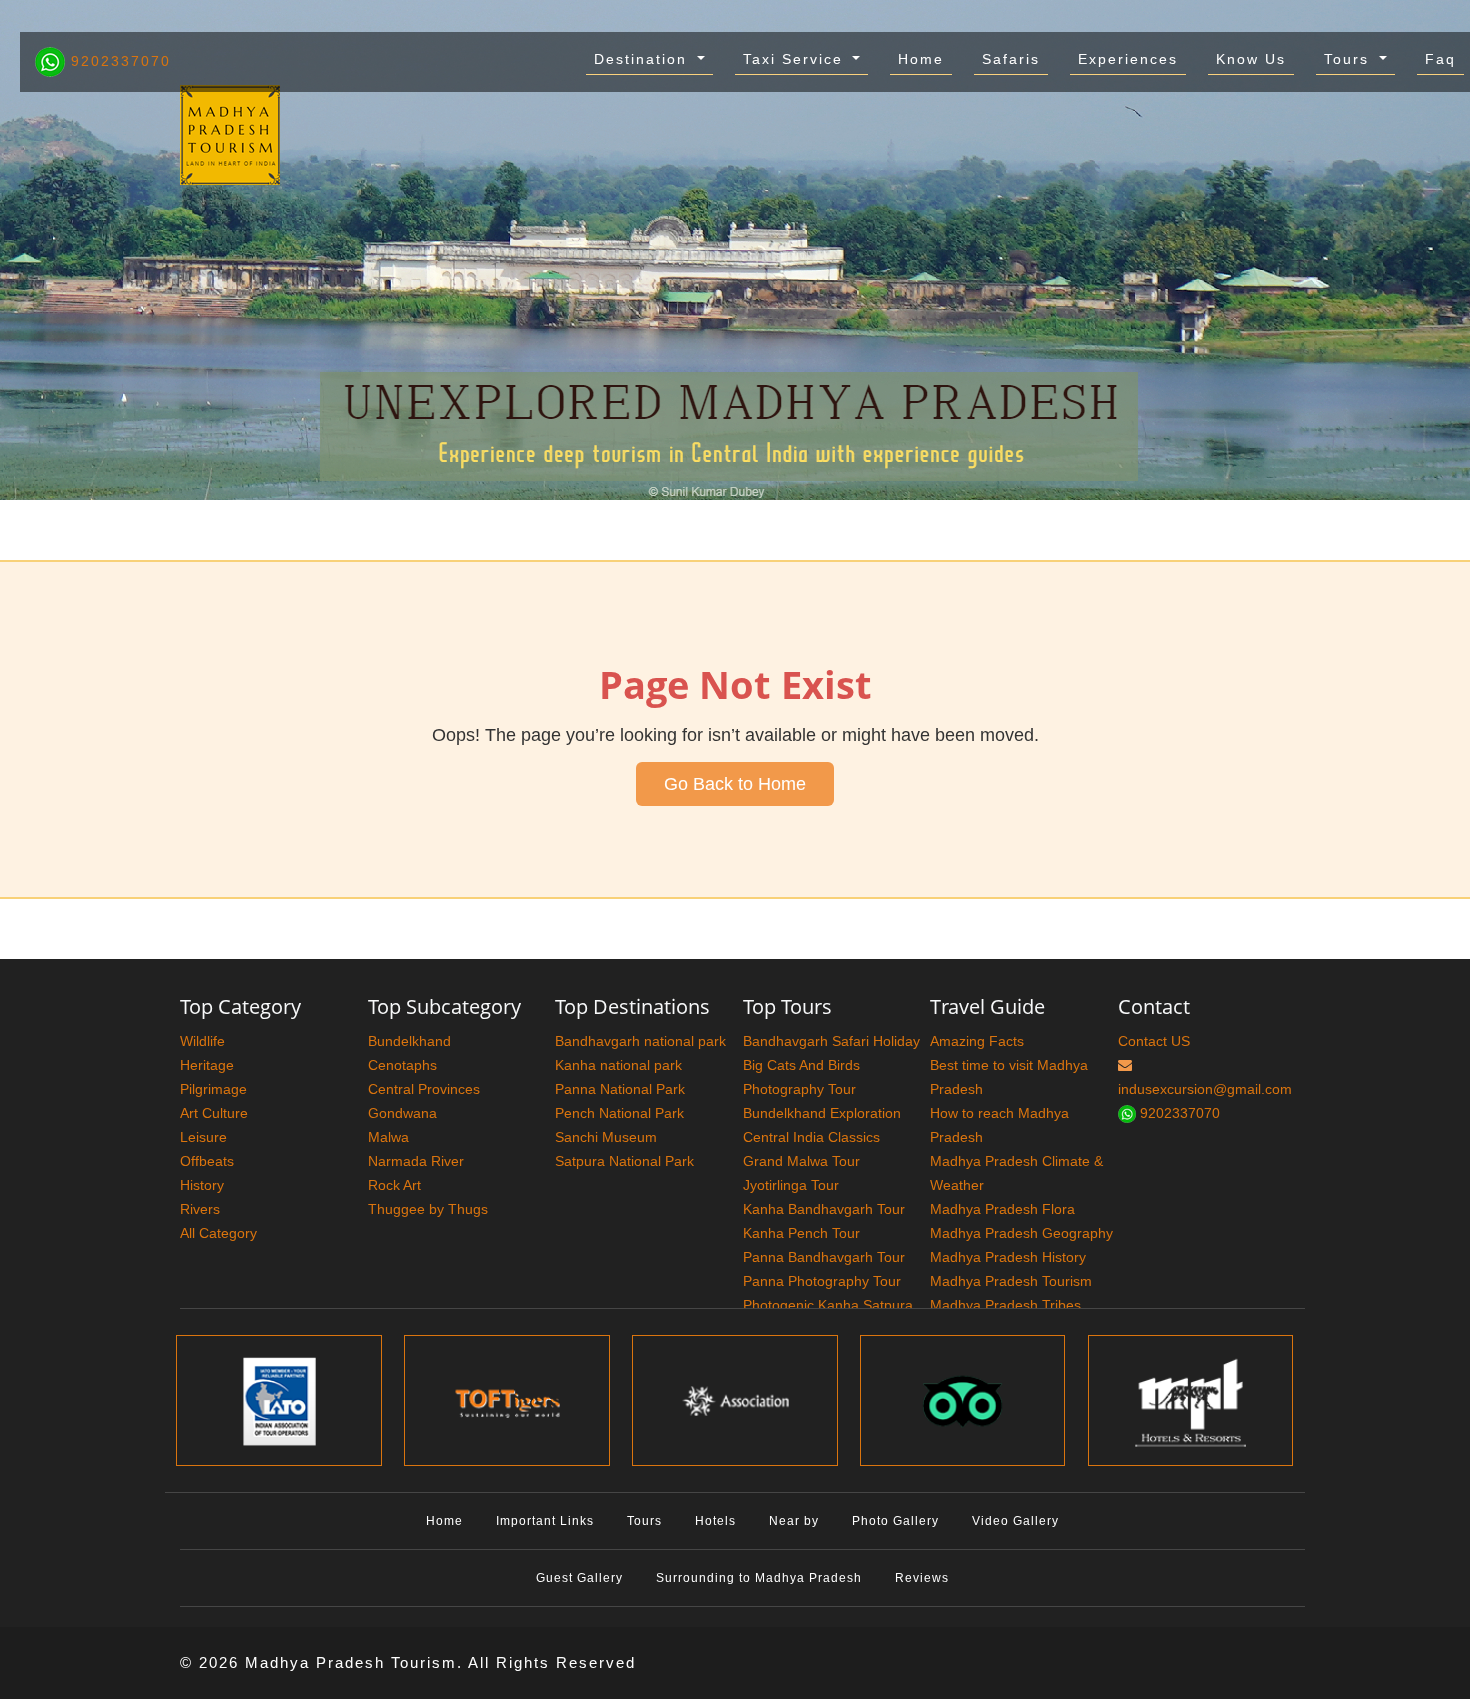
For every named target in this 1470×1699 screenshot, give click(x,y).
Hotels (715, 1521)
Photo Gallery (895, 1521)
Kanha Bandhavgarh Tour (824, 1209)
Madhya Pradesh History (1008, 1257)
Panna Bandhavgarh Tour (824, 1257)
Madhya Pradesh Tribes (1005, 1305)
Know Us (1251, 59)
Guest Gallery (579, 1578)
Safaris (1011, 59)
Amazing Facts (977, 1041)
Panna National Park (620, 1089)
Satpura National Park (624, 1161)
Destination (643, 59)
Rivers (200, 1209)
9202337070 (118, 61)
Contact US (1154, 1041)
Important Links (545, 1521)
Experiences (1128, 59)
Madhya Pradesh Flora (1002, 1209)
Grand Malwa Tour (801, 1161)
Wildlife (202, 1041)
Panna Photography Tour (822, 1281)
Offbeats (207, 1161)
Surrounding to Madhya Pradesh (759, 1578)
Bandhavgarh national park (640, 1041)
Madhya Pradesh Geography (1021, 1233)
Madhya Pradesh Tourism (1011, 1281)
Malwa (388, 1137)
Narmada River (416, 1161)
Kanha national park (618, 1065)
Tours (1349, 59)
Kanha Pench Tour (801, 1233)
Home (921, 59)
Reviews (922, 1578)
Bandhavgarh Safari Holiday (831, 1041)
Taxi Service (796, 59)
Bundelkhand (409, 1041)
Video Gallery (1015, 1521)
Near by (794, 1521)
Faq (1440, 59)
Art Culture (214, 1113)
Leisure (203, 1137)
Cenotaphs (402, 1065)
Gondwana (402, 1113)
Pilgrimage (213, 1089)
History (202, 1185)
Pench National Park (619, 1113)
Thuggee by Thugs (428, 1209)
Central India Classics (811, 1137)
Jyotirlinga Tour (791, 1185)
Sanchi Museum (606, 1137)
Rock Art (394, 1185)
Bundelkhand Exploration (822, 1113)
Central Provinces (424, 1089)
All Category (218, 1233)
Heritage (207, 1065)
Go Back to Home (735, 784)
